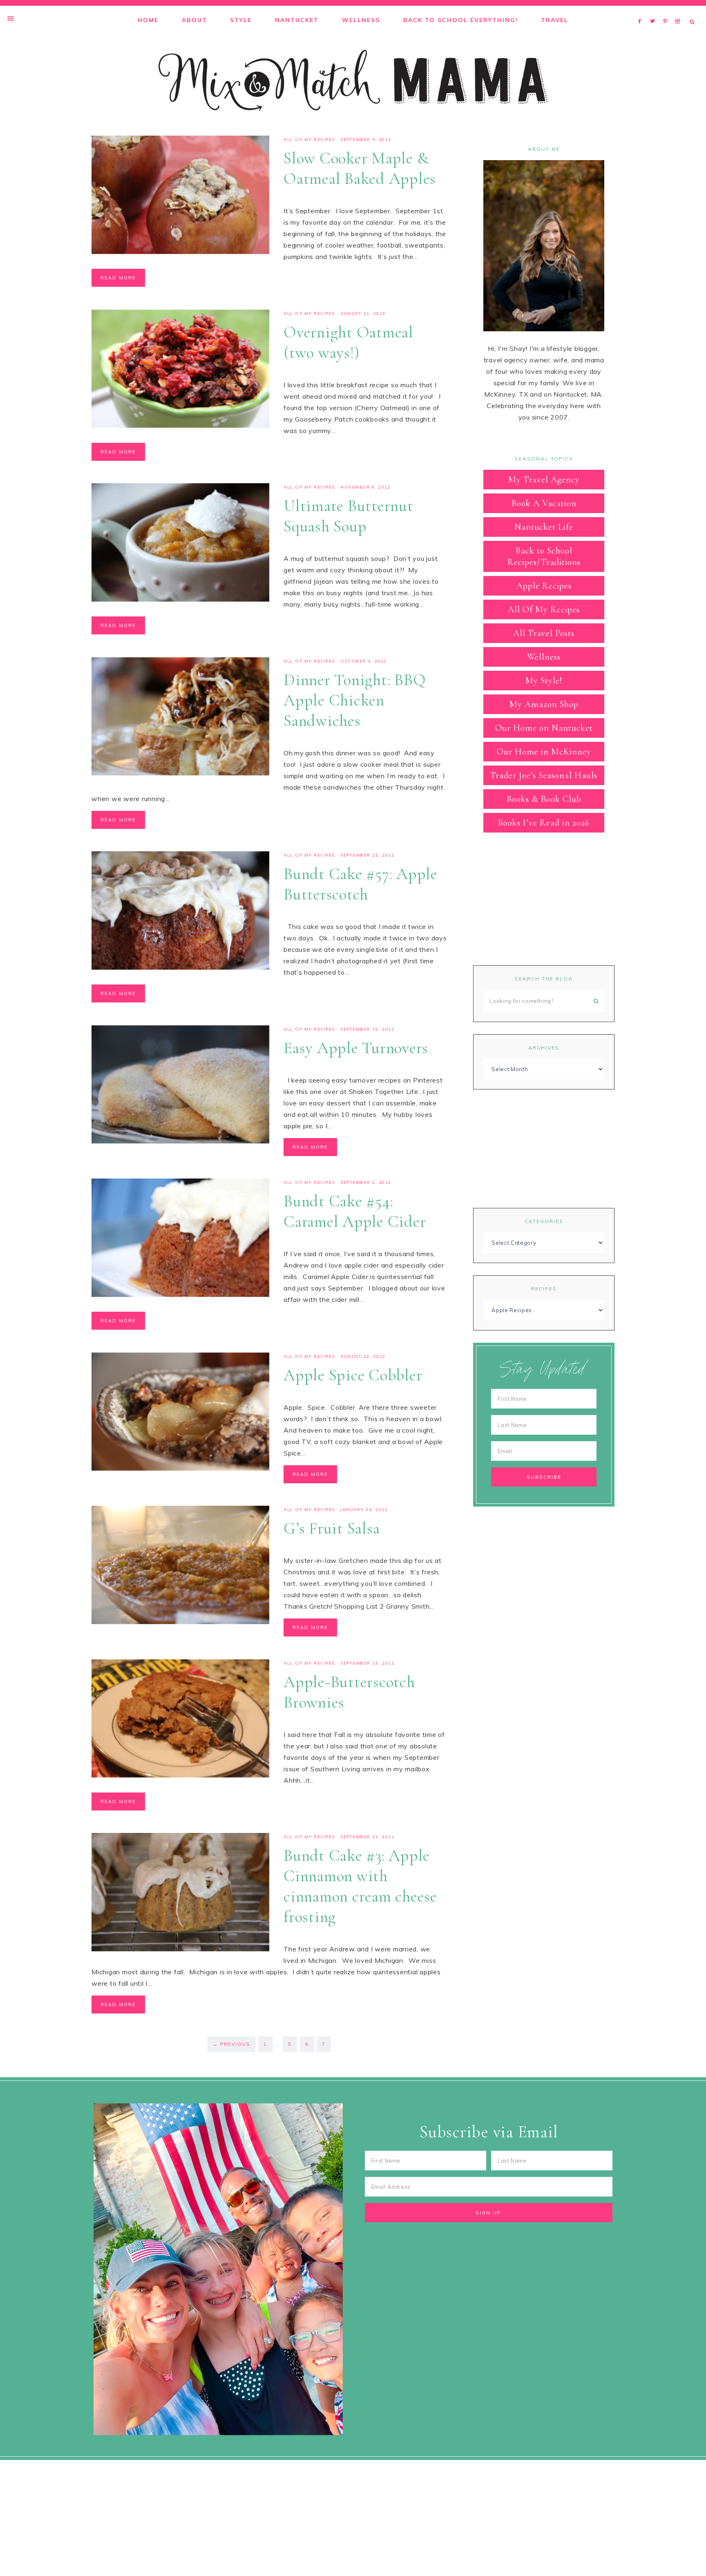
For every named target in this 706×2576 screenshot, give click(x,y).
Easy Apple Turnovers (356, 1048)
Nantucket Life (544, 527)
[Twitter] (655, 11)
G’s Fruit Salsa (332, 1528)
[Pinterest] (667, 11)
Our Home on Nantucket (544, 728)
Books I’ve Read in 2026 (544, 823)
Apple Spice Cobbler (353, 1375)
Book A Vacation (544, 503)
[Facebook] (642, 11)
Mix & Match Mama (353, 80)
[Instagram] (679, 11)
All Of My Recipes (309, 140)
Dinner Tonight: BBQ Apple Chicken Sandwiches (355, 700)
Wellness (544, 657)
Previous (231, 2044)
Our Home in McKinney (544, 752)
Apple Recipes (544, 586)
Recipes (544, 1289)
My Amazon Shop (544, 704)
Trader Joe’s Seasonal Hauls (544, 775)
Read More (118, 278)
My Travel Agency (544, 480)
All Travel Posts (544, 633)
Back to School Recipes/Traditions (544, 556)
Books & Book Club (544, 799)
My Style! (544, 681)
